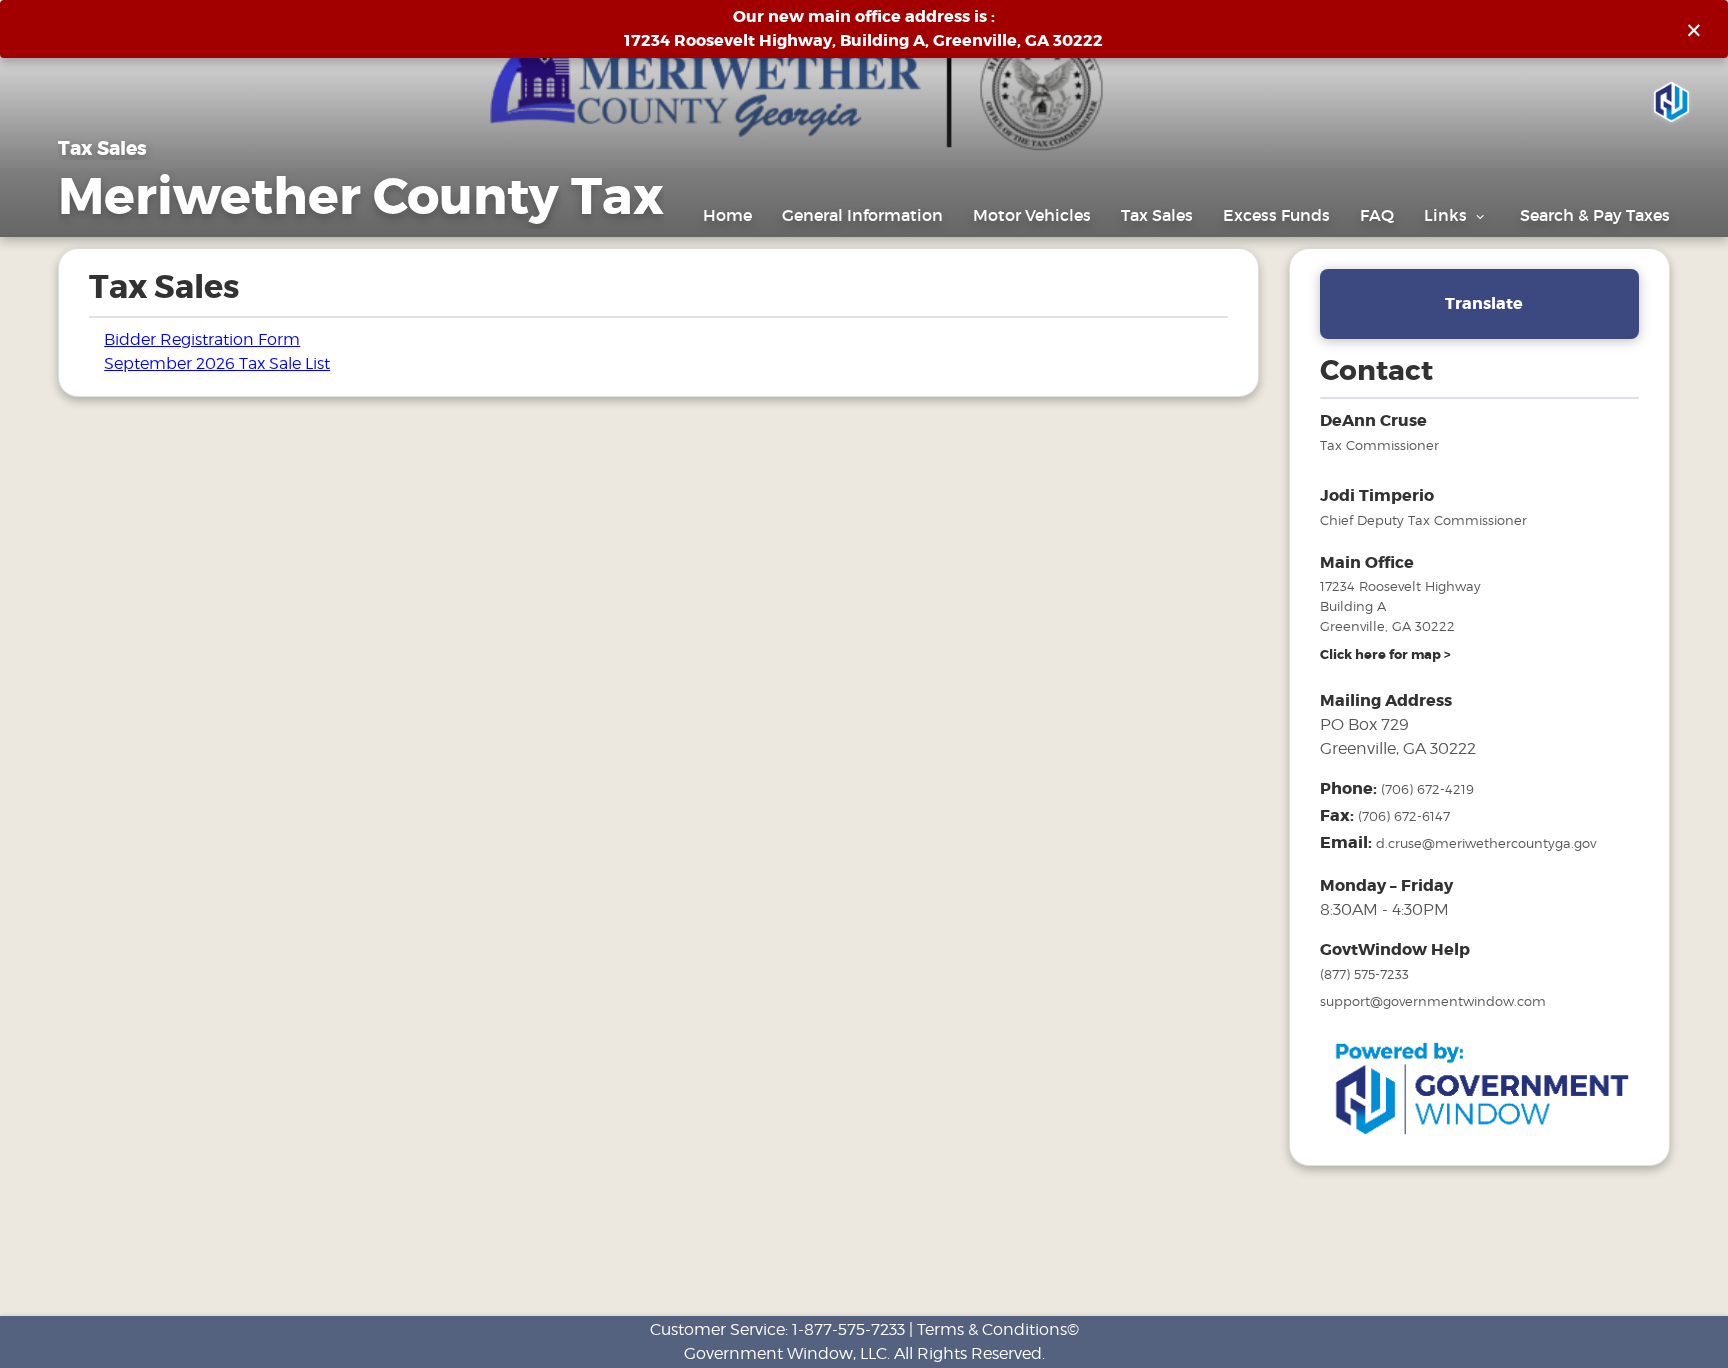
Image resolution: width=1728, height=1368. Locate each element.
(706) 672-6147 (1404, 816)
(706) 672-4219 (1427, 789)
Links (1447, 215)
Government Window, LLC (785, 1353)
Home (727, 215)
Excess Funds (1276, 215)
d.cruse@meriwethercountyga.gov (1486, 843)
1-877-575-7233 (848, 1329)
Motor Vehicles (1032, 215)
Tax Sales (1157, 215)
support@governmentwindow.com (1433, 1001)
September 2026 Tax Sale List (217, 363)
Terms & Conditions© (998, 1329)
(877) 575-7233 (1364, 974)
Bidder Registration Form (202, 339)
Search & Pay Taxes (1595, 215)
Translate (1484, 303)
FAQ (1377, 215)
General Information (862, 215)
